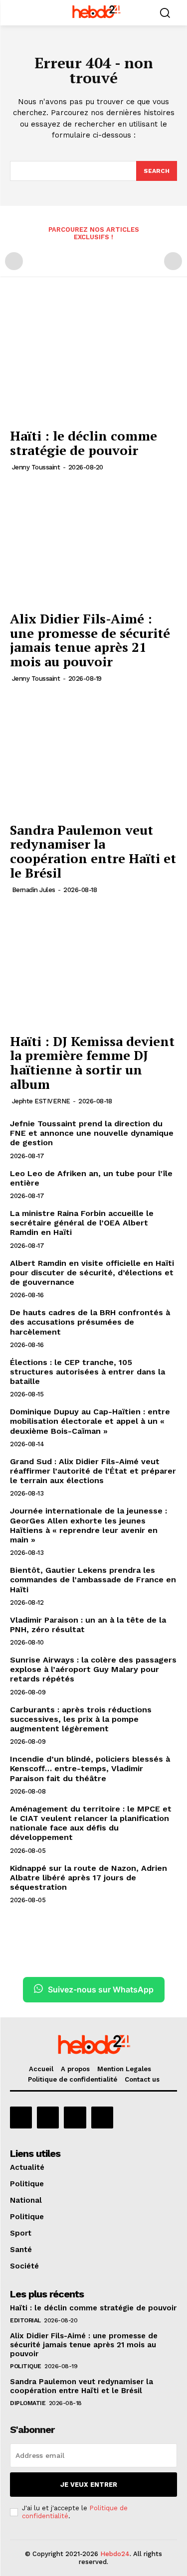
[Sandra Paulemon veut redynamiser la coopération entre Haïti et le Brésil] (93, 754)
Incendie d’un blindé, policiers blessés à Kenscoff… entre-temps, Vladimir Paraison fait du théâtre (90, 1768)
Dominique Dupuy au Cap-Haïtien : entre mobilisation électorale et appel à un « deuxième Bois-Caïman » (90, 1421)
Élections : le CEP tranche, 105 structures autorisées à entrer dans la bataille (88, 1372)
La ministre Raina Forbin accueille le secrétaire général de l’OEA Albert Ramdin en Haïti (82, 1223)
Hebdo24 (115, 2554)
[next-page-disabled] (173, 261)
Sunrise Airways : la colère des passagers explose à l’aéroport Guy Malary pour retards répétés (93, 1669)
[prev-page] (14, 261)
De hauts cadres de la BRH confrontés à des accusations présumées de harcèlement (90, 1322)
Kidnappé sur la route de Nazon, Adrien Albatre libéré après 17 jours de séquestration (89, 1878)
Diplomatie (28, 2403)
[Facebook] (21, 2118)
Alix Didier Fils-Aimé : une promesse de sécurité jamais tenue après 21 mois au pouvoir (90, 640)
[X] (75, 2118)
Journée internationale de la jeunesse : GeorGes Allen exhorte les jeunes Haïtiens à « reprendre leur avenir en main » (89, 1525)
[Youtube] (102, 2118)
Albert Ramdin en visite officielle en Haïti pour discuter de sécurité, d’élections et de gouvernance (92, 1273)
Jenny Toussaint (36, 467)
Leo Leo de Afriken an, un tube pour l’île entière (91, 1178)
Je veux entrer (89, 2485)
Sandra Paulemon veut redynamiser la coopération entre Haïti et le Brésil (93, 851)
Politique (26, 2366)
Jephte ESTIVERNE (41, 1101)
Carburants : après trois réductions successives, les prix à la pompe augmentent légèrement (81, 1719)
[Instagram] (48, 2118)
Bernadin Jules (34, 890)
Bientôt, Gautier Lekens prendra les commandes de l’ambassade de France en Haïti (93, 1580)
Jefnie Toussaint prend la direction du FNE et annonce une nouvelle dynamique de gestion (92, 1133)
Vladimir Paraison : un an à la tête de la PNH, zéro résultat (88, 1625)
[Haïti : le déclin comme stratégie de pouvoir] (93, 361)
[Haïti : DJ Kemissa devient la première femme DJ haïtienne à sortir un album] (93, 966)
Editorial (25, 2320)
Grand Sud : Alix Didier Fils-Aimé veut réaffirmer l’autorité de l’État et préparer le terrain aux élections (93, 1471)
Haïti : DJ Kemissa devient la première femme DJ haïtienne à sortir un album (92, 1062)
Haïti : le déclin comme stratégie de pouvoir (84, 443)
